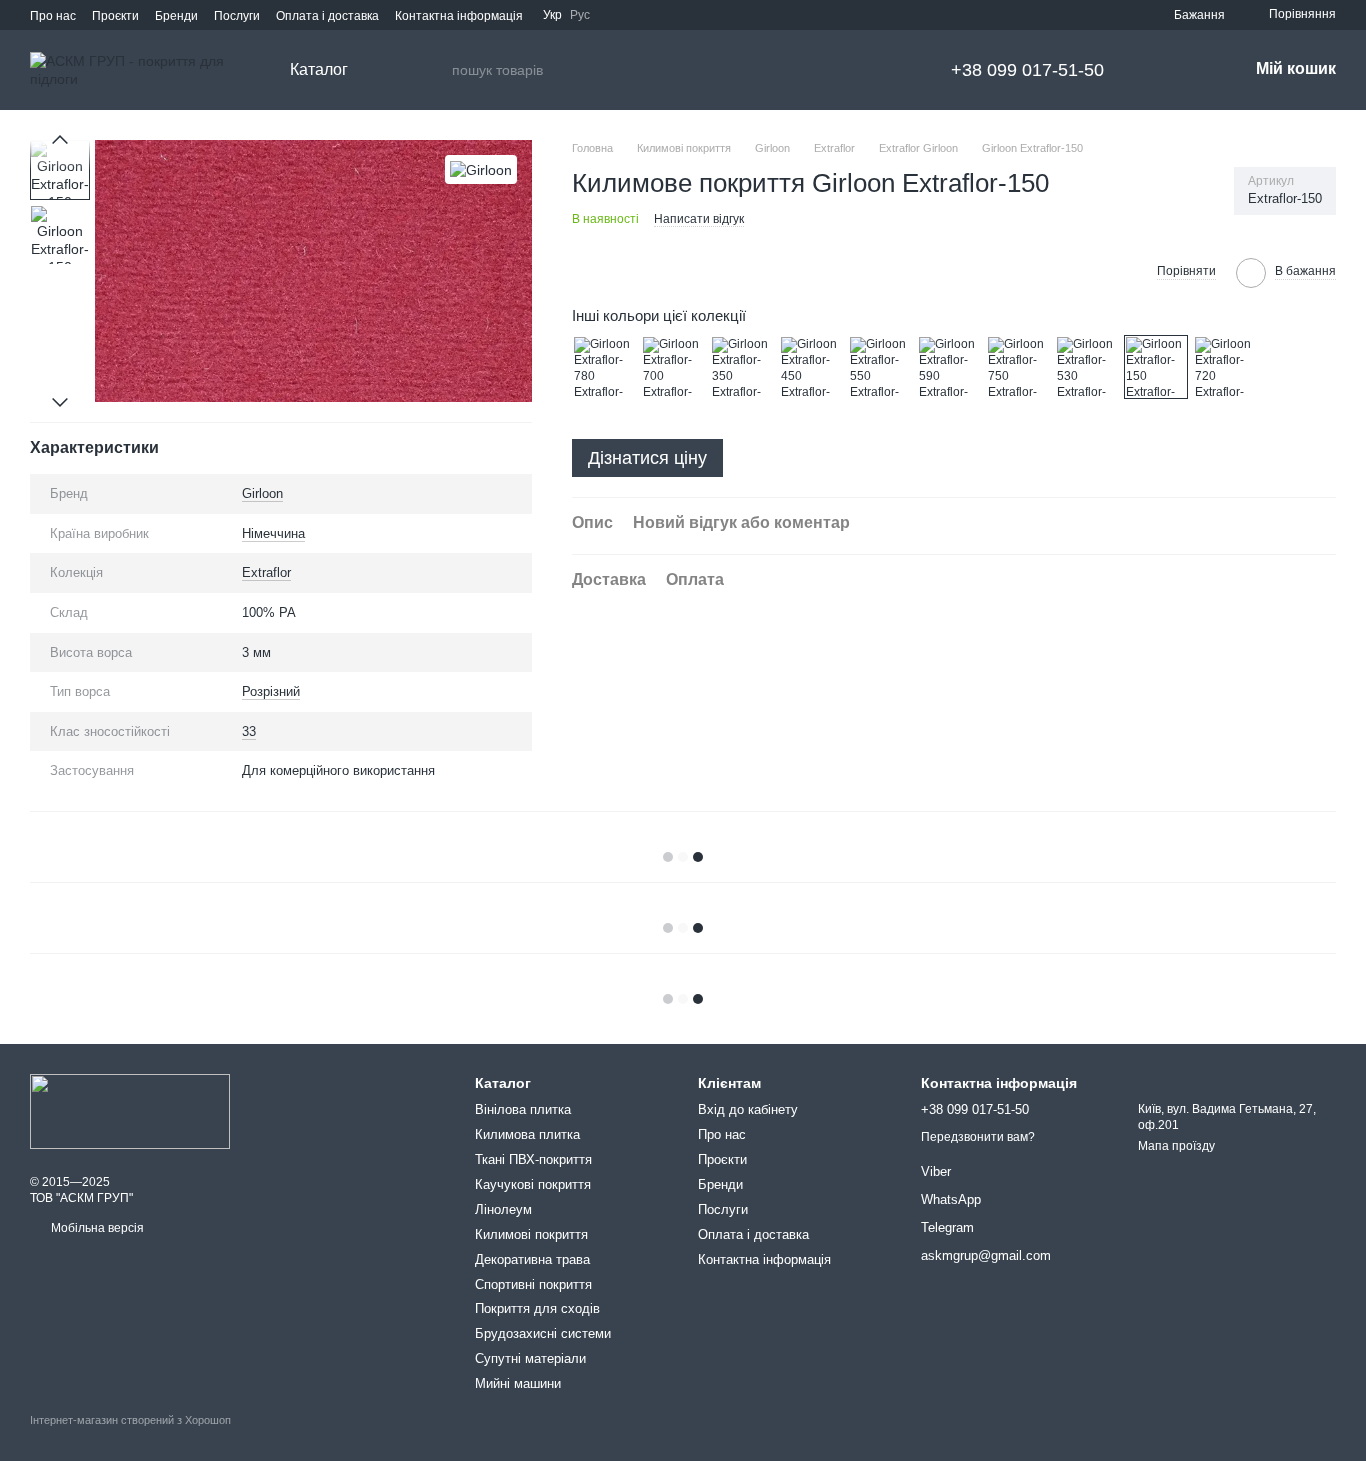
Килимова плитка (527, 1134)
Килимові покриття (531, 1234)
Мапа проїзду (1176, 1146)
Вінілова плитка (523, 1109)
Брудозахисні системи (543, 1333)
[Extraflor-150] (1156, 367)
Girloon (262, 493)
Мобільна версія (96, 1228)
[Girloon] (481, 169)
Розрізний (271, 691)
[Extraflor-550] (880, 367)
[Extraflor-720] (1225, 367)
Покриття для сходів (537, 1308)
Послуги (237, 16)
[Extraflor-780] (604, 367)
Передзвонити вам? (978, 1137)
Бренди (176, 16)
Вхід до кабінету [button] (748, 1109)
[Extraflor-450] (811, 367)
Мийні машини (518, 1383)
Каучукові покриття (533, 1184)
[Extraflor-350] (742, 367)
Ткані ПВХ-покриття (533, 1159)
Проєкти (115, 16)
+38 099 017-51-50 (1027, 70)
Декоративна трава (532, 1259)
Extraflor (266, 572)
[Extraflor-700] (673, 367)
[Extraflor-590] (949, 367)
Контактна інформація (459, 16)
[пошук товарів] (436, 70)
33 (249, 731)
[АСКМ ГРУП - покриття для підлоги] (130, 1111)
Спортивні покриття (533, 1284)
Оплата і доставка (327, 16)
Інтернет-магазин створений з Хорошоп (130, 1420)
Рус (580, 15)
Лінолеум (503, 1209)
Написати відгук (699, 219)
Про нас (53, 16)
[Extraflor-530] (1087, 367)
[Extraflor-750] (1018, 367)
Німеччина (273, 533)
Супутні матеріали (530, 1358)
